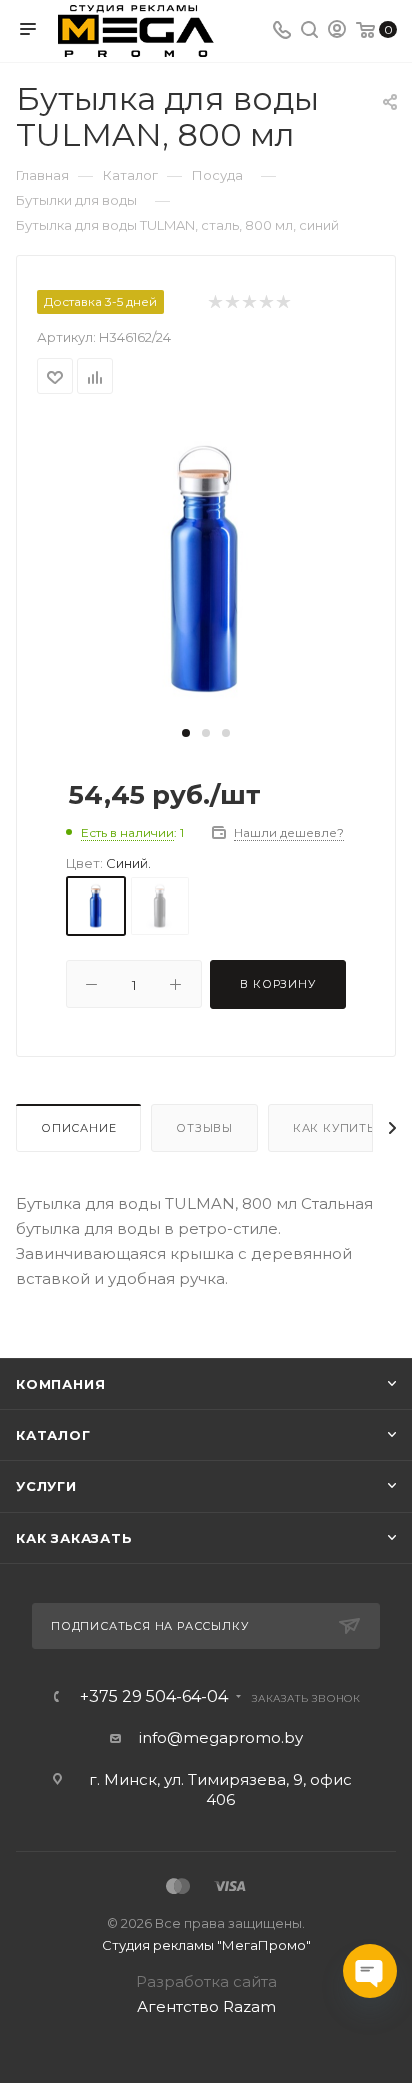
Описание (78, 1128)
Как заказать (74, 1538)
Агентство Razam (206, 2006)
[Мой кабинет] (337, 31)
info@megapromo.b (217, 1737)
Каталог (53, 1435)
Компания (60, 1384)
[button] (186, 733)
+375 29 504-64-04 (154, 1697)
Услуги (46, 1486)
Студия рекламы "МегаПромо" (206, 1945)
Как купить (334, 1128)
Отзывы (204, 1128)
